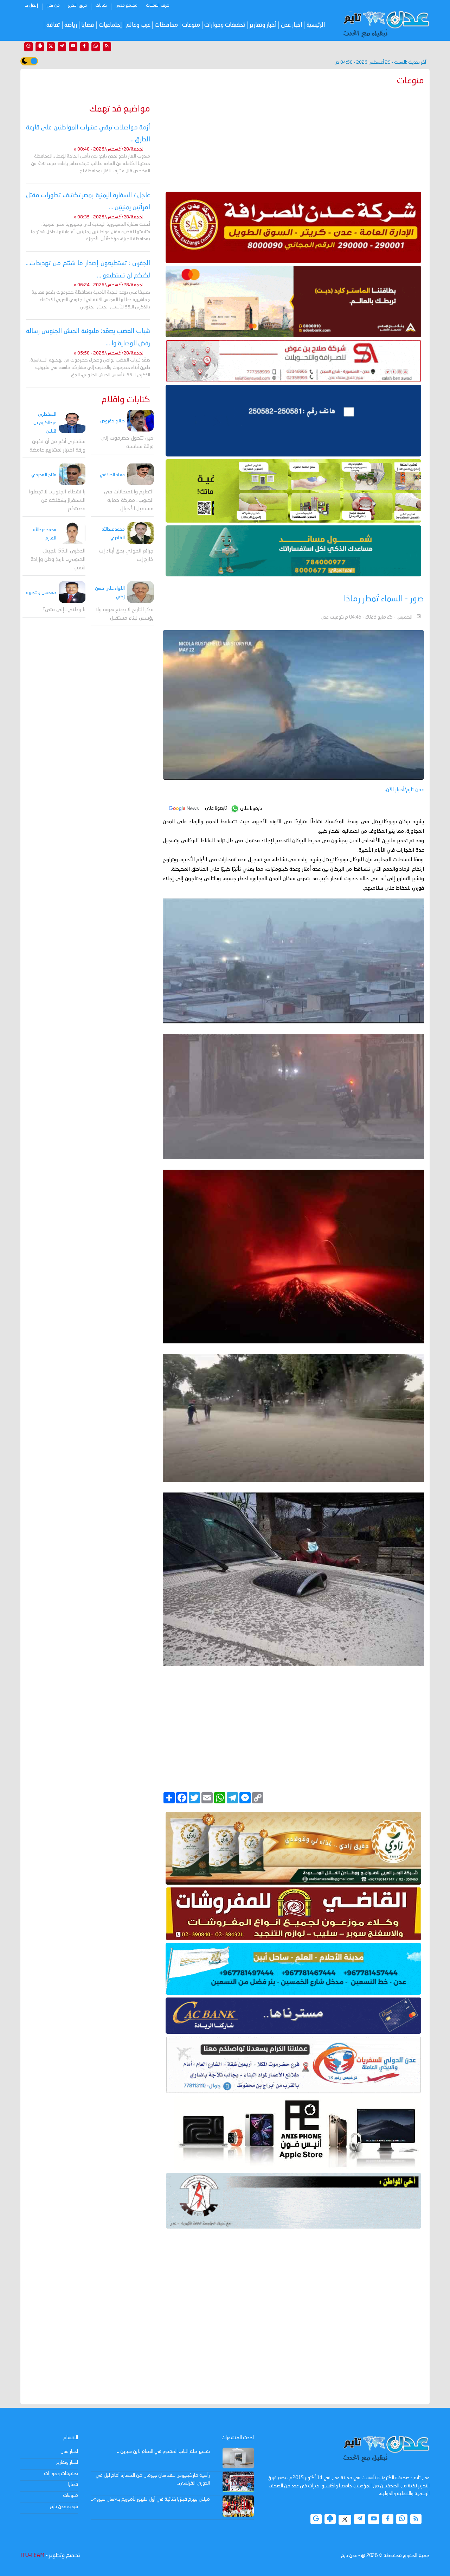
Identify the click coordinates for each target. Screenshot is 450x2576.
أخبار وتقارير (263, 25)
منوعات (191, 25)
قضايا (88, 25)
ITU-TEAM (32, 2556)
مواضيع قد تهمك (120, 109)
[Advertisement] (293, 137)
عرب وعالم (138, 25)
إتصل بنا (31, 6)
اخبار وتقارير (67, 2462)
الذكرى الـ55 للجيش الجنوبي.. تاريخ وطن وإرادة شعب (58, 559)
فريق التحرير (78, 6)
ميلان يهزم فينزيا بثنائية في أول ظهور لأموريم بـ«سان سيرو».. (150, 2499)
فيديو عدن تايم (64, 2507)
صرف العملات (158, 6)
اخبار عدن (292, 25)
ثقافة (53, 25)
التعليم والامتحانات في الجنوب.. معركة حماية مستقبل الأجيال (129, 501)
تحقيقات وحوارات (225, 25)
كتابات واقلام (126, 400)
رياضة (71, 25)
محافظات (166, 25)
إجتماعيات (110, 25)
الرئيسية (316, 25)
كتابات (101, 6)
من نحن (53, 6)
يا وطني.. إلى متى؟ (64, 610)
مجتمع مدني (126, 6)
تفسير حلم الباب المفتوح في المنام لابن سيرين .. (163, 2452)
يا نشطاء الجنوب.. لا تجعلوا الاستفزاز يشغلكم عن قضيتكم (57, 501)
